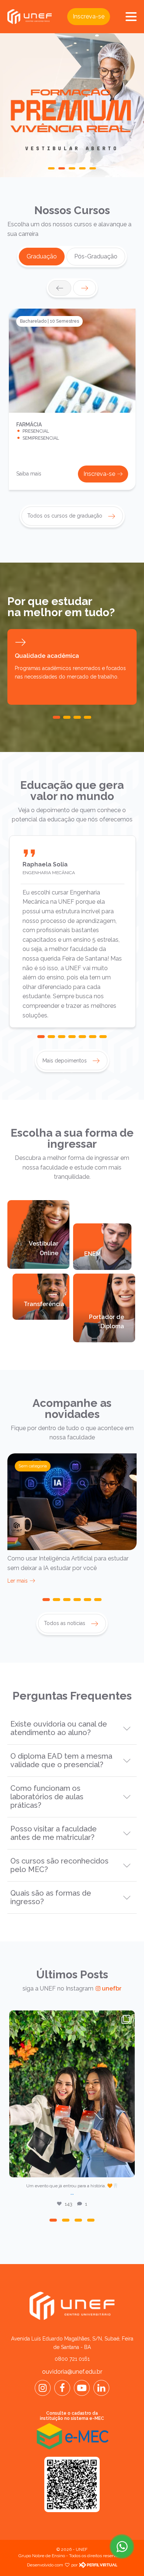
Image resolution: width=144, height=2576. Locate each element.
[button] (51, 168)
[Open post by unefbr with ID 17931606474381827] (72, 2094)
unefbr (71, 2018)
